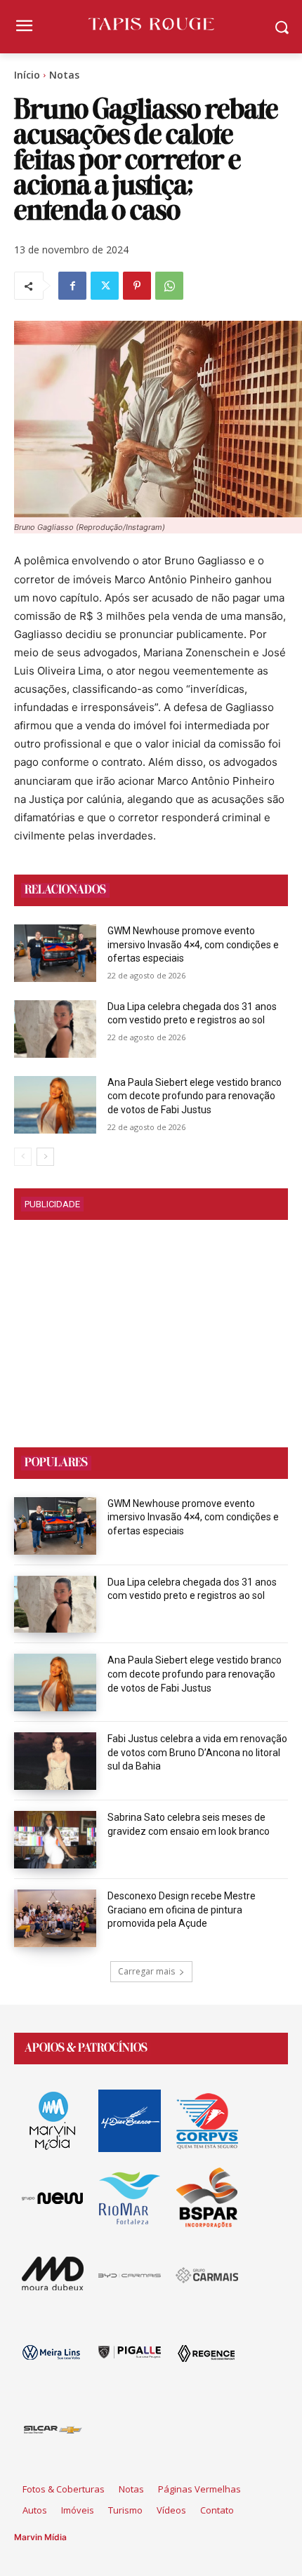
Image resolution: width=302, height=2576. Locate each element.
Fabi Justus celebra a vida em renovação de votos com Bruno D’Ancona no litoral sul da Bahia (197, 1752)
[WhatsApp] (169, 286)
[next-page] (45, 1157)
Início (27, 75)
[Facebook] (72, 286)
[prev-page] (23, 1157)
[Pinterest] (137, 286)
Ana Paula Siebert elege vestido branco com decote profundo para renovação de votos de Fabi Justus (195, 1096)
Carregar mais (146, 1971)
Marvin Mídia (40, 2537)
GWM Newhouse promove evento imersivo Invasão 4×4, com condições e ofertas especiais (193, 944)
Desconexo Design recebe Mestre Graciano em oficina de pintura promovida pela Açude (182, 1910)
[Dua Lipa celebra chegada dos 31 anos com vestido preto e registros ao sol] (55, 1029)
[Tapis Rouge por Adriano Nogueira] (151, 24)
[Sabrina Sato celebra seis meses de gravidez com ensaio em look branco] (55, 1840)
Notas (64, 75)
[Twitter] (105, 286)
